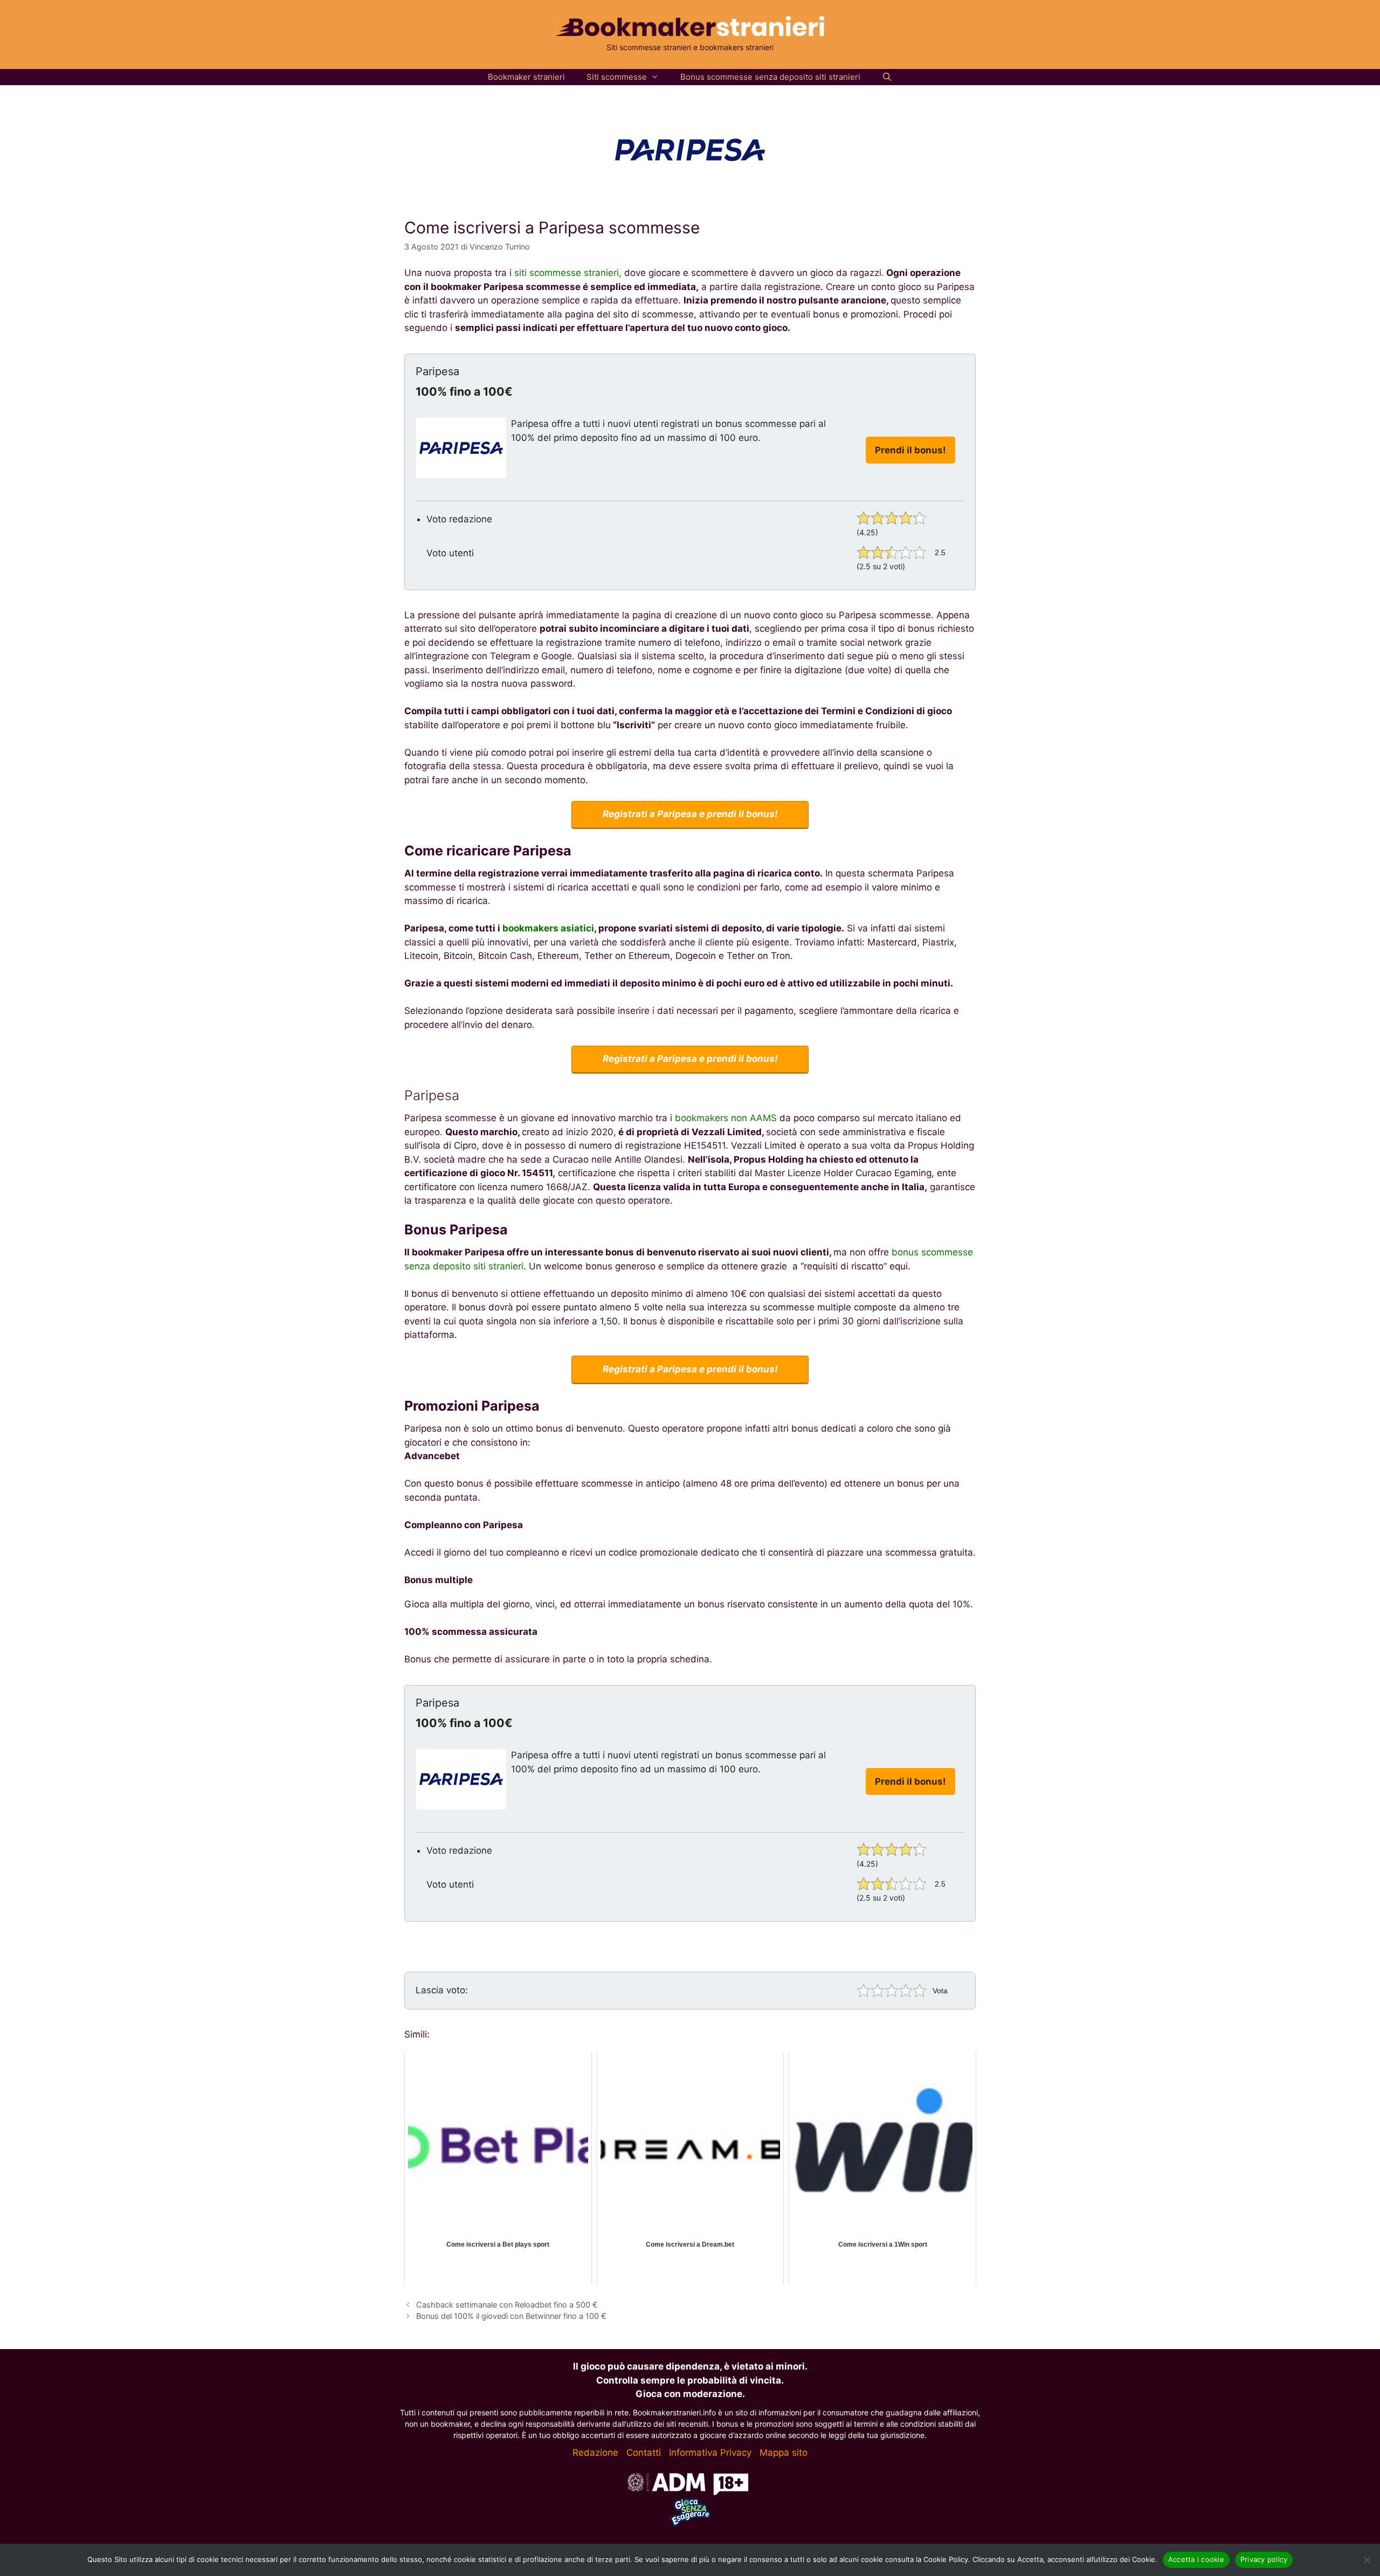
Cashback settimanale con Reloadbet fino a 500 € (507, 2305)
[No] (1367, 2560)
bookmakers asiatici (548, 928)
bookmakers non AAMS (726, 1118)
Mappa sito (784, 2453)
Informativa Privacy (710, 2453)
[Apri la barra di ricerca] (887, 77)
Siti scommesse (617, 77)
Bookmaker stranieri (526, 77)
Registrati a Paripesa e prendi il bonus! (690, 814)
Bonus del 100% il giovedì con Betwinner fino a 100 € (511, 2316)
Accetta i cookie (1196, 2559)
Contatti (644, 2453)
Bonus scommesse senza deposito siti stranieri (770, 77)
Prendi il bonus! (910, 450)
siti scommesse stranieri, (568, 273)
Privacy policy (1264, 2559)
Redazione (595, 2453)
